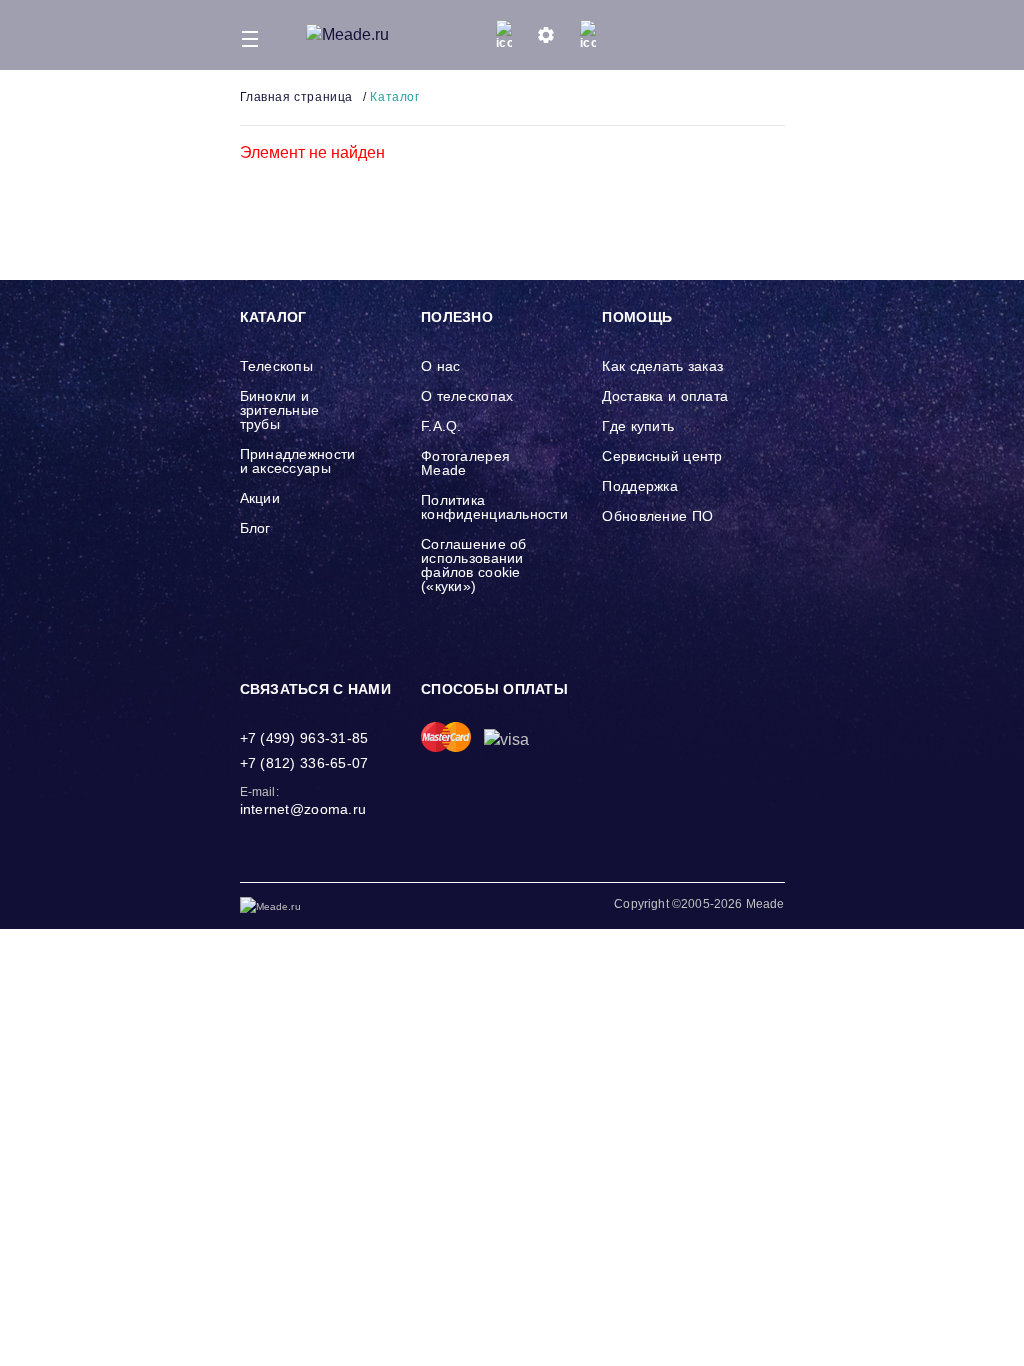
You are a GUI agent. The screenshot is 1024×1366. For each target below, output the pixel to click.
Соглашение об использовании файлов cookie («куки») (474, 565)
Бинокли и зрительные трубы (280, 410)
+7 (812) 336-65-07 (304, 763)
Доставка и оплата (665, 396)
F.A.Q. (441, 426)
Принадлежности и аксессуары (298, 461)
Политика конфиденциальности (494, 507)
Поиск (721, 35)
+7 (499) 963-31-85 (304, 738)
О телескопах (467, 396)
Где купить (638, 426)
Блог (255, 528)
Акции (260, 498)
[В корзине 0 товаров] (770, 35)
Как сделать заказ (662, 366)
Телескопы (277, 366)
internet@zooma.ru (303, 809)
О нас (440, 366)
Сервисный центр (662, 456)
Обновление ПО (657, 516)
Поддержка (640, 486)
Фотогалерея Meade (465, 463)
